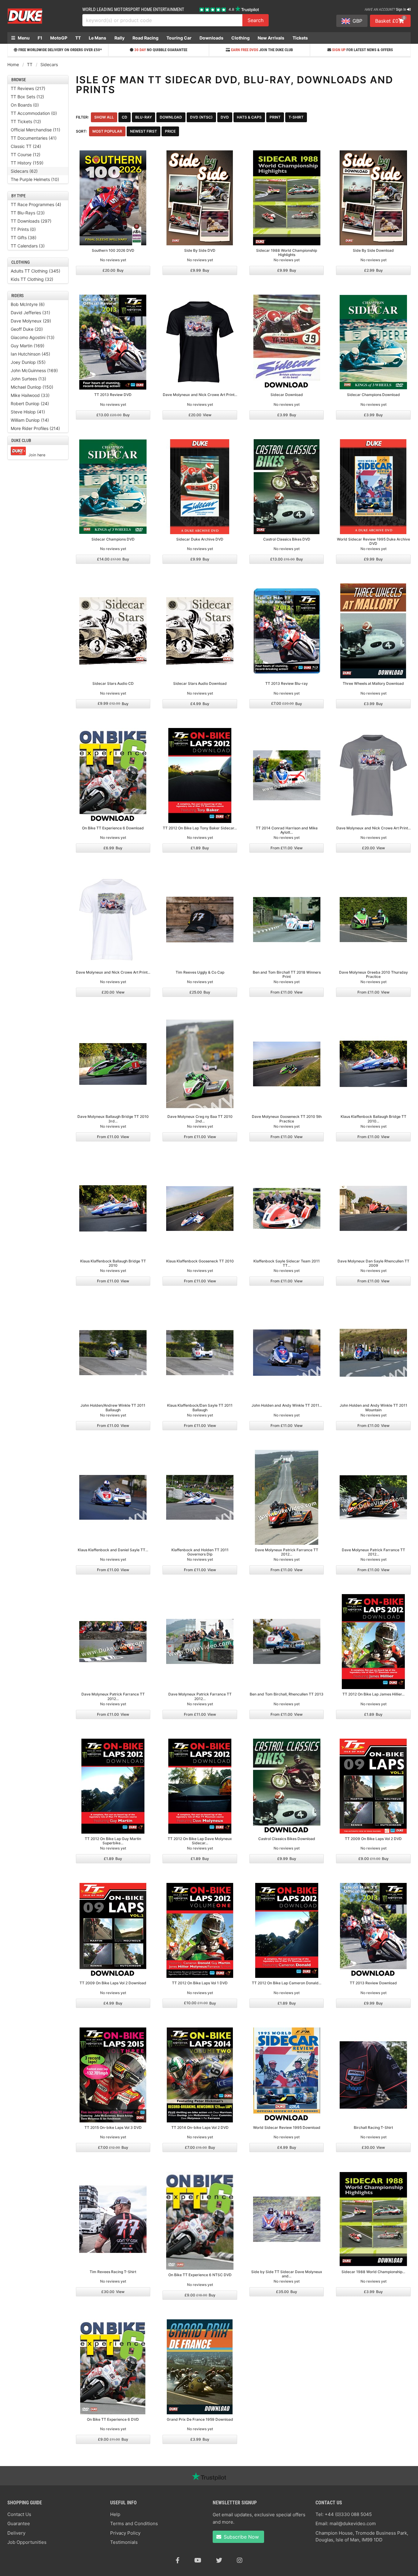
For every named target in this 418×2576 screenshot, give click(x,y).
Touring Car (179, 38)
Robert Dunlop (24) (30, 404)
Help (115, 2514)
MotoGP (59, 38)
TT (78, 38)
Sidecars (49, 64)
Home (13, 64)
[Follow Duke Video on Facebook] (178, 2560)
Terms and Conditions (134, 2523)
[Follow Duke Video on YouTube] (198, 2560)
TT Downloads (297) (31, 221)
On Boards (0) (25, 105)
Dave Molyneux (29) (31, 321)
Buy (113, 270)
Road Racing (146, 38)
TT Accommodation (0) (34, 113)
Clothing (241, 38)
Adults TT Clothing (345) (35, 271)
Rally (119, 38)
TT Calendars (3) (28, 246)
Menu (23, 38)
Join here (37, 455)
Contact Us (19, 2514)
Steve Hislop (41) (28, 412)
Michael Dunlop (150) (32, 387)
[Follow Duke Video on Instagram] (240, 2560)
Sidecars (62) (24, 171)
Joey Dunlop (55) (28, 362)
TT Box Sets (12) (27, 97)
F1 (40, 38)
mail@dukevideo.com (353, 2523)
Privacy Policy (125, 2533)
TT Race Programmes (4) (36, 204)
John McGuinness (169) (34, 370)
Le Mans (97, 38)
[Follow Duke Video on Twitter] (219, 2560)
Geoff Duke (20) (27, 329)
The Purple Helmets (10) (35, 179)
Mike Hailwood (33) (30, 395)
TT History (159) (27, 163)
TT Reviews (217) (28, 88)
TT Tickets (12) (26, 121)
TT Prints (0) (23, 229)
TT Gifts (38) (24, 238)
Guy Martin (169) (28, 346)
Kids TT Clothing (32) (32, 279)
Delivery (16, 2533)
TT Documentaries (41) (34, 138)
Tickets (300, 38)
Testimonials (124, 2542)
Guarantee (19, 2523)
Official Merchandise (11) (35, 130)
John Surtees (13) (28, 379)
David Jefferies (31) (30, 313)
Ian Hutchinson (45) (30, 354)
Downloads (211, 38)
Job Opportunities (27, 2542)
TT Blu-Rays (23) (28, 213)
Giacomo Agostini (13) (33, 337)
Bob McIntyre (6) (28, 304)
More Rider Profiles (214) (35, 428)
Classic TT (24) (26, 146)
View (200, 415)
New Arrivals (271, 38)
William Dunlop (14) (30, 420)
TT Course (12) (26, 155)
